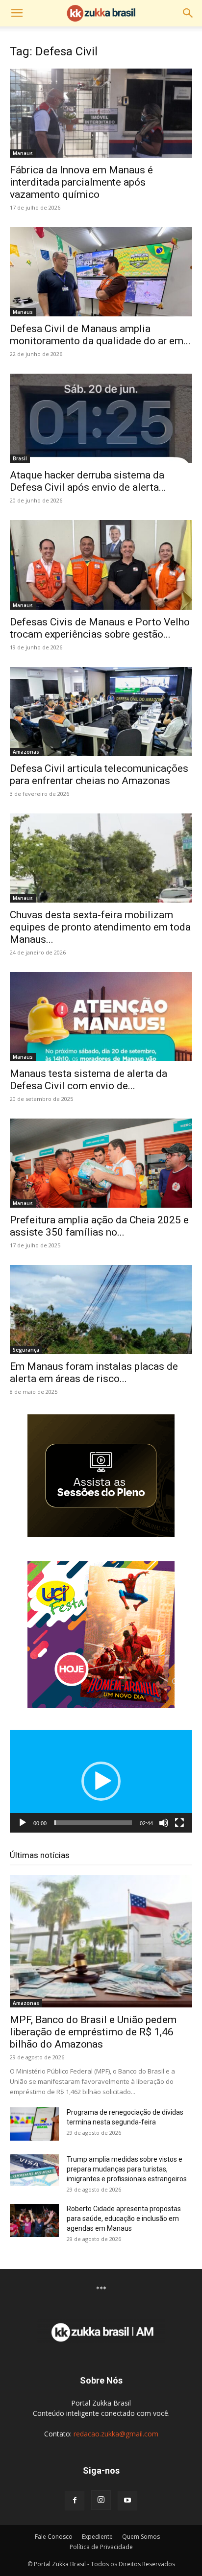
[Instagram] (101, 2500)
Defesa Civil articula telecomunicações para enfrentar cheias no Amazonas (99, 775)
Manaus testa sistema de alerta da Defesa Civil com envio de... (88, 1080)
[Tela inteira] (179, 1823)
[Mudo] (164, 1823)
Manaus (23, 153)
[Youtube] (127, 2501)
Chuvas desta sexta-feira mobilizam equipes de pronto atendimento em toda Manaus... (100, 927)
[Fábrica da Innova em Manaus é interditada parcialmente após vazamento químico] (101, 113)
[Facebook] (75, 2501)
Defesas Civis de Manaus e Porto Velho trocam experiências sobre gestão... (100, 628)
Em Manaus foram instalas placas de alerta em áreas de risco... (94, 1372)
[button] (17, 13)
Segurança (26, 1350)
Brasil (20, 458)
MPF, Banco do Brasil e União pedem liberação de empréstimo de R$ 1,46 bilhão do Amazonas (93, 2032)
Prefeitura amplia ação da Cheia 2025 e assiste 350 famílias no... (99, 1226)
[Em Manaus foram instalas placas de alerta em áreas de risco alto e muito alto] (101, 1310)
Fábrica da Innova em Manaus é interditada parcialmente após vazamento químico (81, 182)
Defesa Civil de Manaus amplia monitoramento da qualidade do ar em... (100, 335)
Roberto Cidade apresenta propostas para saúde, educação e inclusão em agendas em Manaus (124, 2218)
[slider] (93, 1823)
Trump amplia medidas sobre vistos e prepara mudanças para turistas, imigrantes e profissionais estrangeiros (127, 2169)
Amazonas (26, 752)
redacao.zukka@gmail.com (116, 2434)
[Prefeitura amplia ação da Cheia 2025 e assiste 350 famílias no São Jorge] (101, 1163)
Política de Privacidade (101, 2547)
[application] (101, 1781)
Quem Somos (141, 2537)
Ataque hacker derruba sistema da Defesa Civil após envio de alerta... (88, 481)
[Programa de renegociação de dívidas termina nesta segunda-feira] (34, 2124)
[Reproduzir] (23, 1823)
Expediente (97, 2537)
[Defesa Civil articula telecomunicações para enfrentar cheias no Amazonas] (101, 712)
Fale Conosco (54, 2537)
